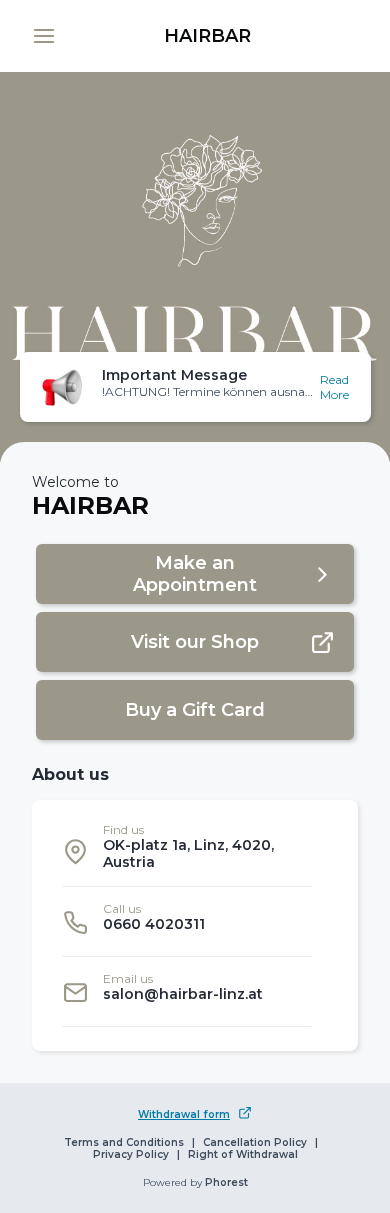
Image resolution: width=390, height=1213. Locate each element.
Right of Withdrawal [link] (243, 1155)
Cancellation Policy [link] (255, 1143)
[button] (44, 36)
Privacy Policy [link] (131, 1155)
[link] (207, 36)
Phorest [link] (226, 1183)
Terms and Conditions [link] (124, 1143)
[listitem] (187, 851)
